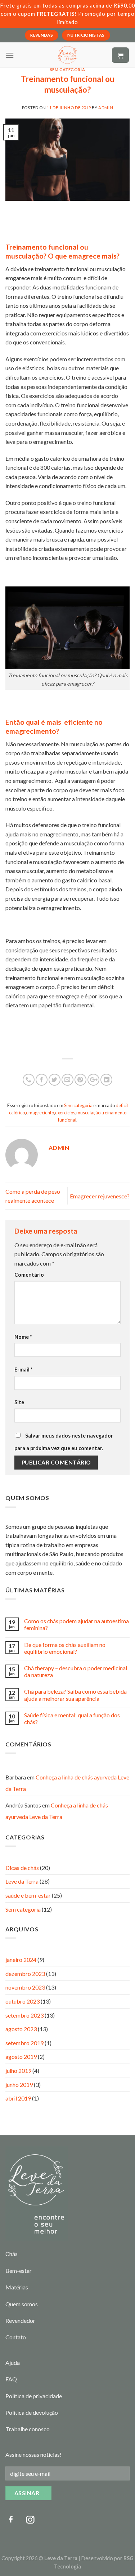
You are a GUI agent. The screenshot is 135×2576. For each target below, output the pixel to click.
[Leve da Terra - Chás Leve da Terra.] (68, 55)
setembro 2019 (24, 2043)
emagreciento (40, 1113)
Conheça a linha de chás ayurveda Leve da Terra (57, 1811)
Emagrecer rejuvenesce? (100, 1196)
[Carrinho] (120, 55)
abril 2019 (18, 2098)
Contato (16, 2337)
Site (19, 1402)
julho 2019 (18, 2071)
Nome (23, 1337)
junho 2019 (19, 2085)
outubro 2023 (22, 2001)
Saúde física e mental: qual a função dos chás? (72, 1718)
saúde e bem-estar (28, 1895)
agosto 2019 (21, 2057)
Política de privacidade (34, 2396)
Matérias (17, 2287)
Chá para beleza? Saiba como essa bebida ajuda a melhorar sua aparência (75, 1695)
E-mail (23, 1370)
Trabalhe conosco (28, 2429)
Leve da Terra (22, 1881)
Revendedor (20, 2320)
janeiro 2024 (21, 1960)
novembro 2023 (25, 1987)
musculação (88, 1113)
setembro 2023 (24, 2015)
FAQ (11, 2379)
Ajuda (13, 2363)
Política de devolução (32, 2412)
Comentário (29, 1275)
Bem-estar (19, 2271)
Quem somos (22, 2304)
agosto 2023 (21, 2029)
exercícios (65, 1113)
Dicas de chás (22, 1868)
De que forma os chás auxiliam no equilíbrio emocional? (65, 1648)
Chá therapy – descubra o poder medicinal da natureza (76, 1671)
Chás (12, 2254)
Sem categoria (67, 69)
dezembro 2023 (25, 1974)
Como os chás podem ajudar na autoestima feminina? (76, 1624)
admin (106, 108)
